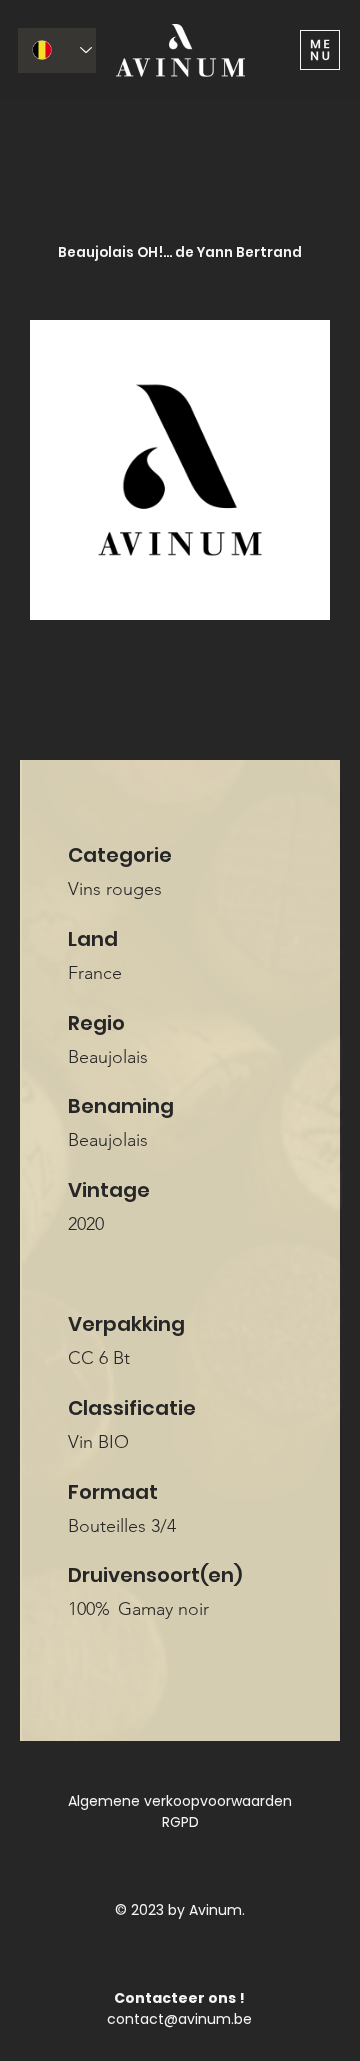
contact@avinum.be (179, 2019)
